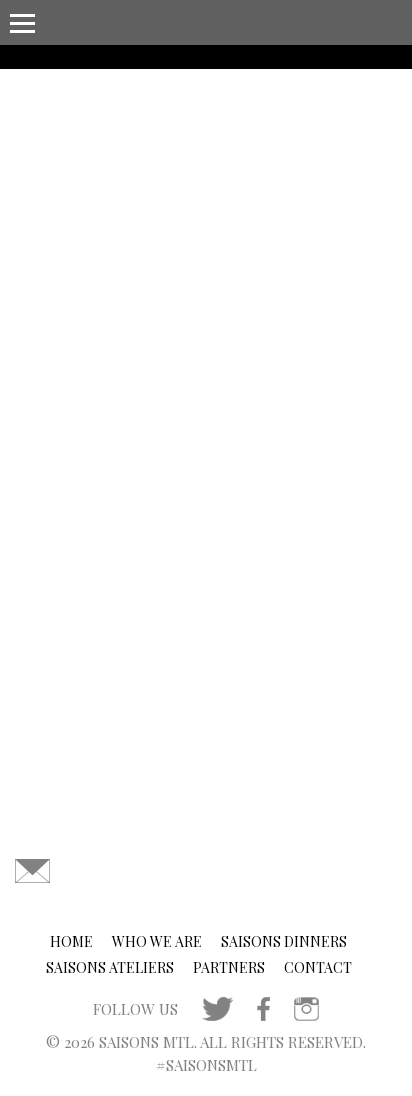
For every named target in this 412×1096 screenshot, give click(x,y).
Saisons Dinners (284, 941)
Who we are (157, 941)
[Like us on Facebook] (263, 1006)
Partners (229, 967)
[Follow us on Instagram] (306, 1006)
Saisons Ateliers (110, 967)
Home (71, 941)
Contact (318, 967)
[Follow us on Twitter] (217, 1006)
